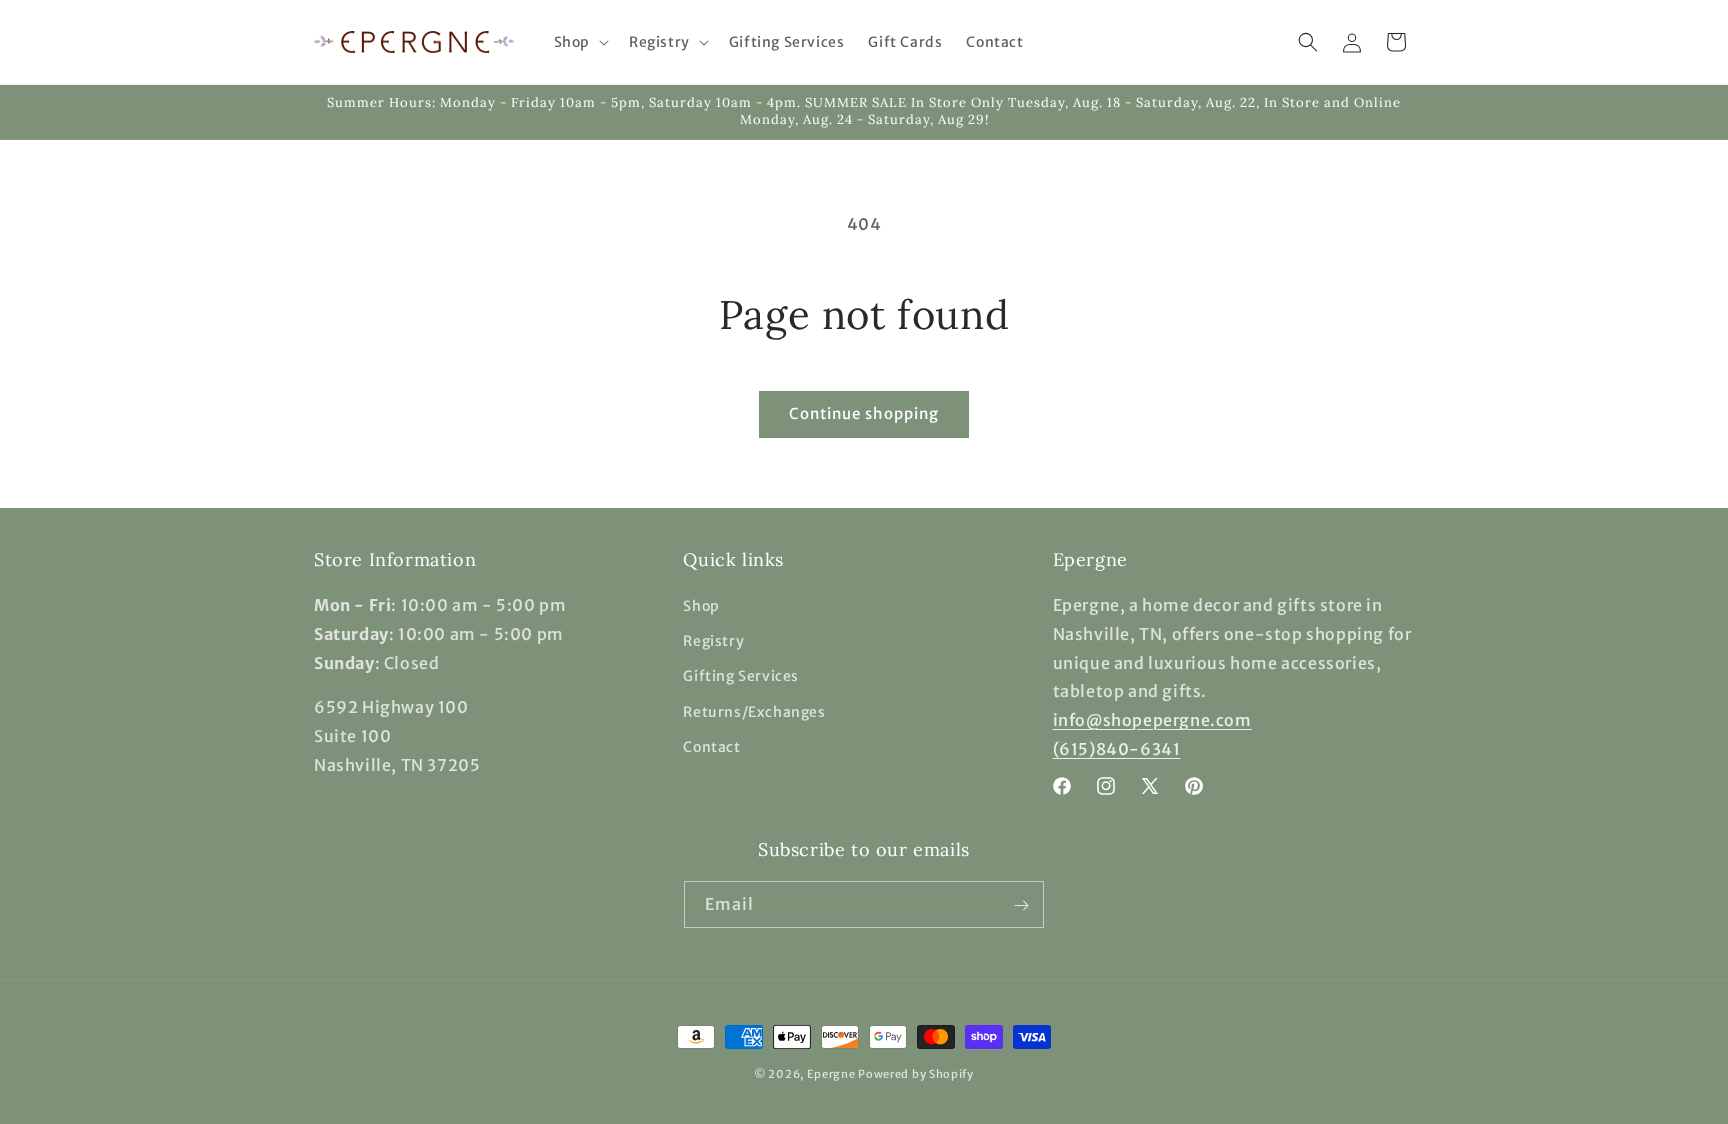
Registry (713, 642)
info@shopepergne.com (1152, 721)
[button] (579, 42)
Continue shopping (864, 413)
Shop (701, 606)
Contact (711, 747)
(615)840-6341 (1117, 749)
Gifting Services (741, 677)
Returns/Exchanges (754, 712)
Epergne (831, 1074)
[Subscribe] (1021, 905)
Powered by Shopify (916, 1074)
